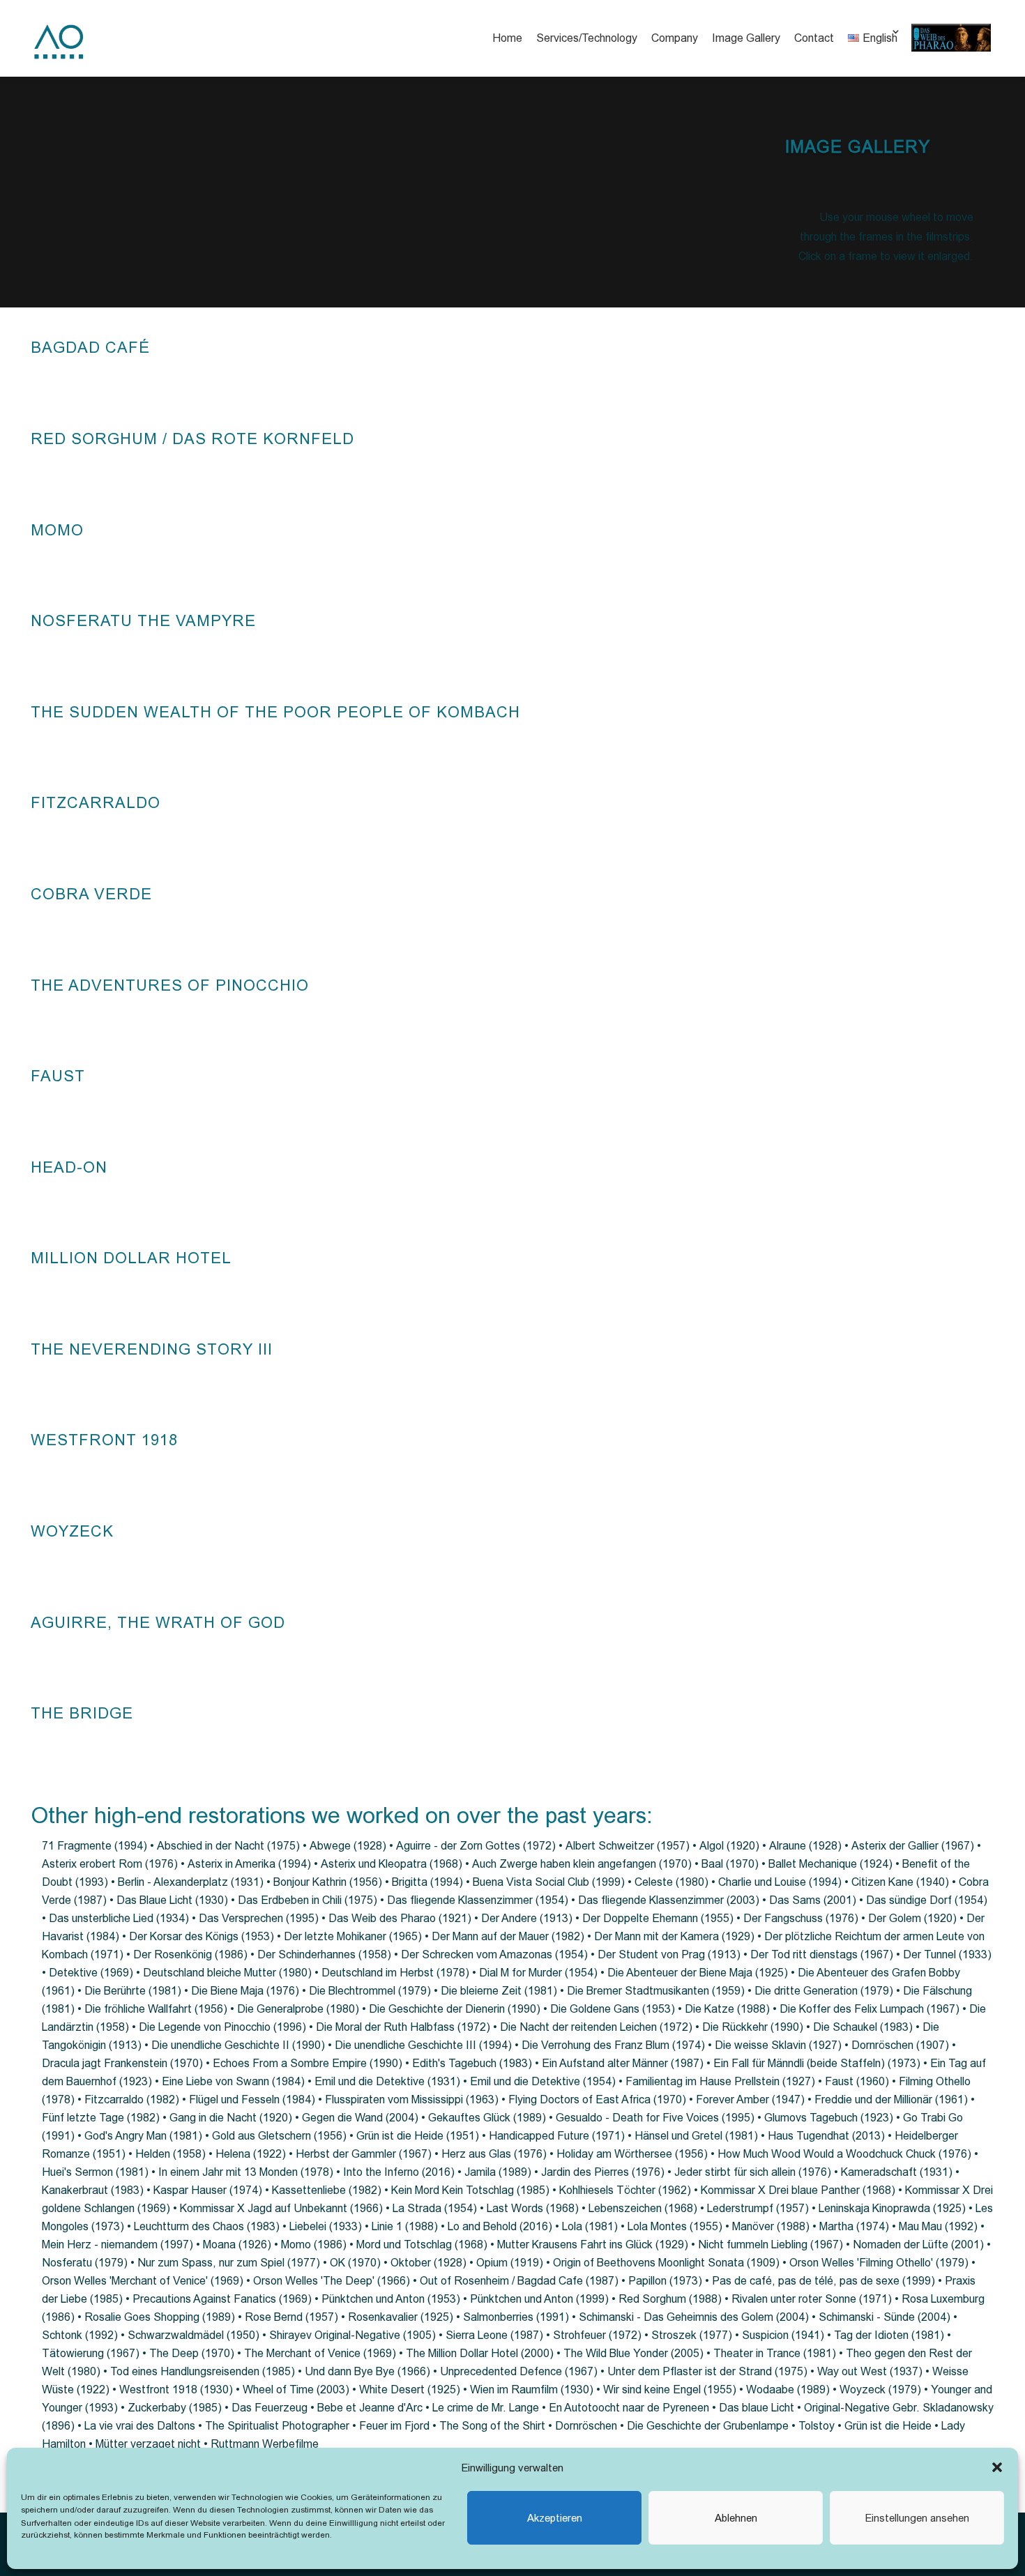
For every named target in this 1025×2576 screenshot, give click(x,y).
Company (675, 38)
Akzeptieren (555, 2518)
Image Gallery (746, 38)
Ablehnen (736, 2518)
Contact (814, 38)
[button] (997, 2467)
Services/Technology (587, 38)
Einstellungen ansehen (917, 2518)
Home (507, 38)
